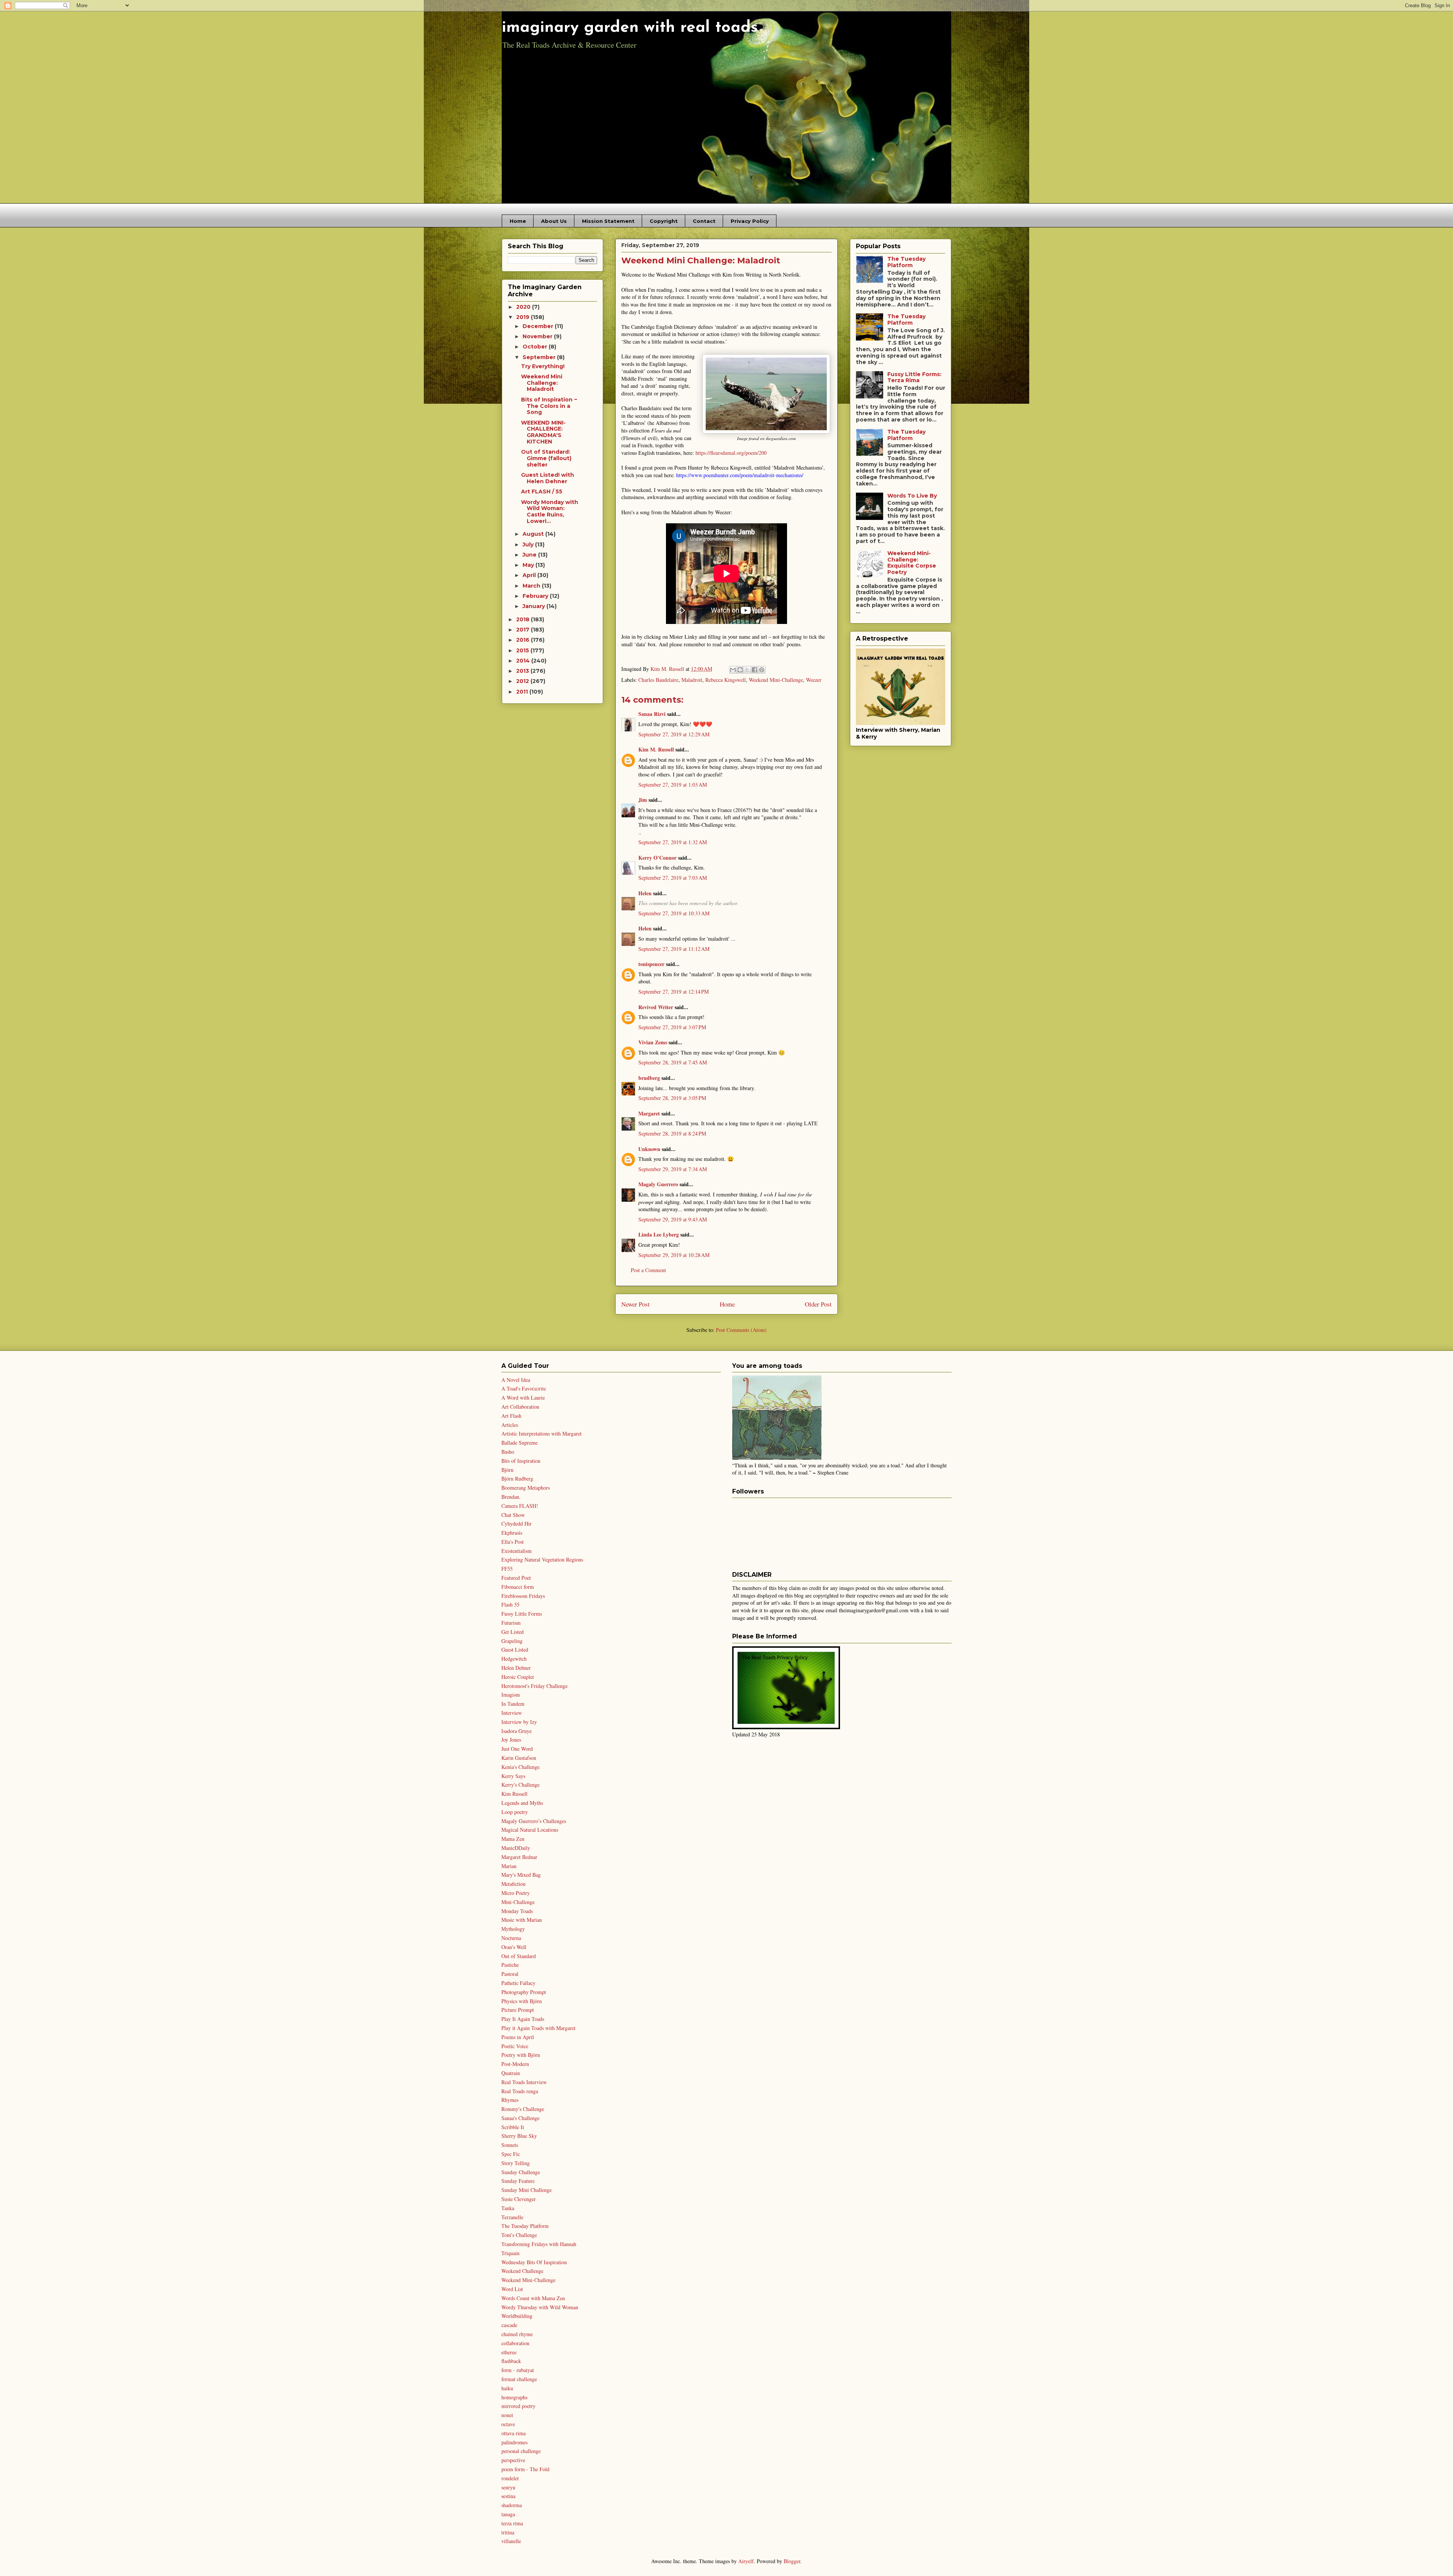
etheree (509, 2352)
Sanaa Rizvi (652, 714)
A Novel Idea (516, 1380)
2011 (523, 692)
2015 (523, 650)
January (534, 606)
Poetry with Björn (521, 2055)
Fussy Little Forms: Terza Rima (914, 377)
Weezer (814, 680)
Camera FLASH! (520, 1506)
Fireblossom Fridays (523, 1596)
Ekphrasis (512, 1533)
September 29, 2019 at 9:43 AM (673, 1219)
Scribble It (513, 2127)
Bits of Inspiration (521, 1461)
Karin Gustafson (519, 1758)
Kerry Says (513, 1776)
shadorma (512, 2505)
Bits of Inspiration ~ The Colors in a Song (549, 406)
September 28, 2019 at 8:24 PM (672, 1133)
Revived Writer (656, 1007)
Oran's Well (514, 1947)
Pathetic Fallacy (518, 1983)
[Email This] (733, 670)
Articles (510, 1425)
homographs (514, 2397)
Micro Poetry (516, 1893)
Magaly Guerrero (658, 1184)
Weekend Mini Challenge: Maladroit (542, 383)
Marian (509, 1866)
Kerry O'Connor (657, 858)
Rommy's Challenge (523, 2109)
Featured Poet (516, 1578)
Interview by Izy (519, 1722)
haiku (507, 2388)
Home (518, 221)
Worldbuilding (517, 2316)
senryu (508, 2487)
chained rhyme (517, 2334)
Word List (512, 2289)
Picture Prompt (518, 2010)
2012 (523, 681)
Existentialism (516, 1551)
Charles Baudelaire (658, 680)
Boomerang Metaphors (526, 1488)
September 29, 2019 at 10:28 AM (674, 1255)
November (538, 336)
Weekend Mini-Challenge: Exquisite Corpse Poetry (912, 563)
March (532, 586)
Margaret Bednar (519, 1857)
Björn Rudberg (517, 1479)
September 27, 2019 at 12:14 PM (674, 992)
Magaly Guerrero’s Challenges (534, 1821)
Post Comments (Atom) (741, 1330)
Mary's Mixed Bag (521, 1875)
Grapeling (512, 1641)
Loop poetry (515, 1812)
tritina (508, 2532)
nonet (507, 2415)
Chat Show (513, 1515)
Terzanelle (512, 2217)
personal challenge (521, 2451)
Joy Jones (511, 1740)
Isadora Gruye (516, 1731)
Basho (508, 1452)
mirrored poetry (518, 2406)
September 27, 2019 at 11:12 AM (674, 949)
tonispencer (651, 964)
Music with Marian (522, 1920)
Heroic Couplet (518, 1677)
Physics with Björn (522, 2001)
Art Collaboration (520, 1407)
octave (508, 2424)
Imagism (511, 1695)
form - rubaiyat (518, 2370)
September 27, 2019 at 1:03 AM (673, 785)
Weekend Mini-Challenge (776, 680)
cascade (509, 2325)
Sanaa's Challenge (520, 2118)
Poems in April (518, 2037)
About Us (554, 221)
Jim (643, 800)
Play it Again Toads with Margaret (538, 2028)
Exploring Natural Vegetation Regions (542, 1559)
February (536, 596)
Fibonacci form (518, 1587)
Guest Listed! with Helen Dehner (548, 478)
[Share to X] (747, 670)
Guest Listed (515, 1650)
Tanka (508, 2208)
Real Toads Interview (524, 2082)
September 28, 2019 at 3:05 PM (672, 1098)
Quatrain (511, 2073)
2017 (523, 630)
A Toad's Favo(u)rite (524, 1388)
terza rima (512, 2523)
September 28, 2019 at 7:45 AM (673, 1062)
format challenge (519, 2379)
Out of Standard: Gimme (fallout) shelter (546, 458)
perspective (513, 2460)
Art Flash (511, 1416)
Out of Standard (519, 1956)
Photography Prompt (524, 1992)
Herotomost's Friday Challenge (534, 1686)
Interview (512, 1713)
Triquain (510, 2253)
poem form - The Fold (525, 2469)
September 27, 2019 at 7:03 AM (673, 878)
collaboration (515, 2343)
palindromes (514, 2442)
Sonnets (510, 2145)
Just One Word (517, 1749)
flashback (511, 2361)
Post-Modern (515, 2064)
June (530, 555)
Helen (645, 893)
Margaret (649, 1113)
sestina (508, 2496)
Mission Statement (608, 221)
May (529, 565)
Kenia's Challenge (520, 1767)
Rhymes (510, 2100)
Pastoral (510, 1974)
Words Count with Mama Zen (533, 2298)
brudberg (649, 1078)
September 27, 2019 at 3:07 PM (672, 1027)
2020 (524, 307)
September (540, 357)
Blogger (792, 2561)
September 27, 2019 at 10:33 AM (674, 913)
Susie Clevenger (519, 2199)
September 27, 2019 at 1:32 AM (673, 842)
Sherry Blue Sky (519, 2136)
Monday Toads (517, 1911)
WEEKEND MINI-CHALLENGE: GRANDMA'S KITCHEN (543, 432)
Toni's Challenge (519, 2235)
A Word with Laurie (523, 1398)
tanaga (508, 2514)
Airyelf (746, 2561)
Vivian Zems (653, 1042)
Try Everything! (543, 366)
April (530, 575)
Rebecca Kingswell (726, 680)
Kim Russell (514, 1794)
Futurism (511, 1623)
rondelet (510, 2478)
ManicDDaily (516, 1848)
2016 (523, 640)
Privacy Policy (750, 221)
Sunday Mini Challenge (527, 2190)
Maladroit (692, 680)
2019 (523, 317)
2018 (523, 619)
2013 (523, 671)
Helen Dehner (516, 1668)
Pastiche (510, 1965)
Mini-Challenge (518, 1902)
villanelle (511, 2541)
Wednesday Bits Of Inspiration (534, 2262)
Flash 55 (510, 1605)
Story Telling (516, 2163)
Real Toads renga (520, 2091)
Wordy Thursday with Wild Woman (540, 2307)
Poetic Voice (515, 2046)
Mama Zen (513, 1839)
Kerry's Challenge (520, 1785)
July (529, 544)
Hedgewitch (514, 1659)
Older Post (818, 1304)
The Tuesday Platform (906, 262)
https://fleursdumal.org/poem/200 (731, 453)
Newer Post (635, 1304)
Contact (704, 221)
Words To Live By (912, 496)
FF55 (507, 1569)
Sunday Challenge (521, 2172)
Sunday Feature (518, 2181)
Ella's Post (513, 1542)
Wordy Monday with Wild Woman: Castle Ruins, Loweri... (550, 512)
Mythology (513, 1929)
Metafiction (513, 1884)
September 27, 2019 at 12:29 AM (674, 734)
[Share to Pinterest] (762, 670)
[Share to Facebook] (755, 670)
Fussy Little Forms (522, 1614)
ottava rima (513, 2433)
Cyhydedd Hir (516, 1524)
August (534, 534)
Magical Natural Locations (530, 1830)
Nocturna (511, 1938)
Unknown (649, 1149)
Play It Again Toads (523, 2019)
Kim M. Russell (656, 749)
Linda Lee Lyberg (659, 1234)
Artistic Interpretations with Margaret (541, 1433)
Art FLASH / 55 (542, 492)
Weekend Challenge (522, 2271)
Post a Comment (648, 1270)
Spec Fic (511, 2154)
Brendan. (511, 1497)
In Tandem (513, 1704)
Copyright (664, 221)
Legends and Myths (522, 1803)
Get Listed (513, 1632)
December (539, 326)
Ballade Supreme (520, 1443)
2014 (524, 661)
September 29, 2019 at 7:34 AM (673, 1169)
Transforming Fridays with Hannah (539, 2244)
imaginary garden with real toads (630, 28)
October (536, 347)
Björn (507, 1470)
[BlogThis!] (740, 670)
